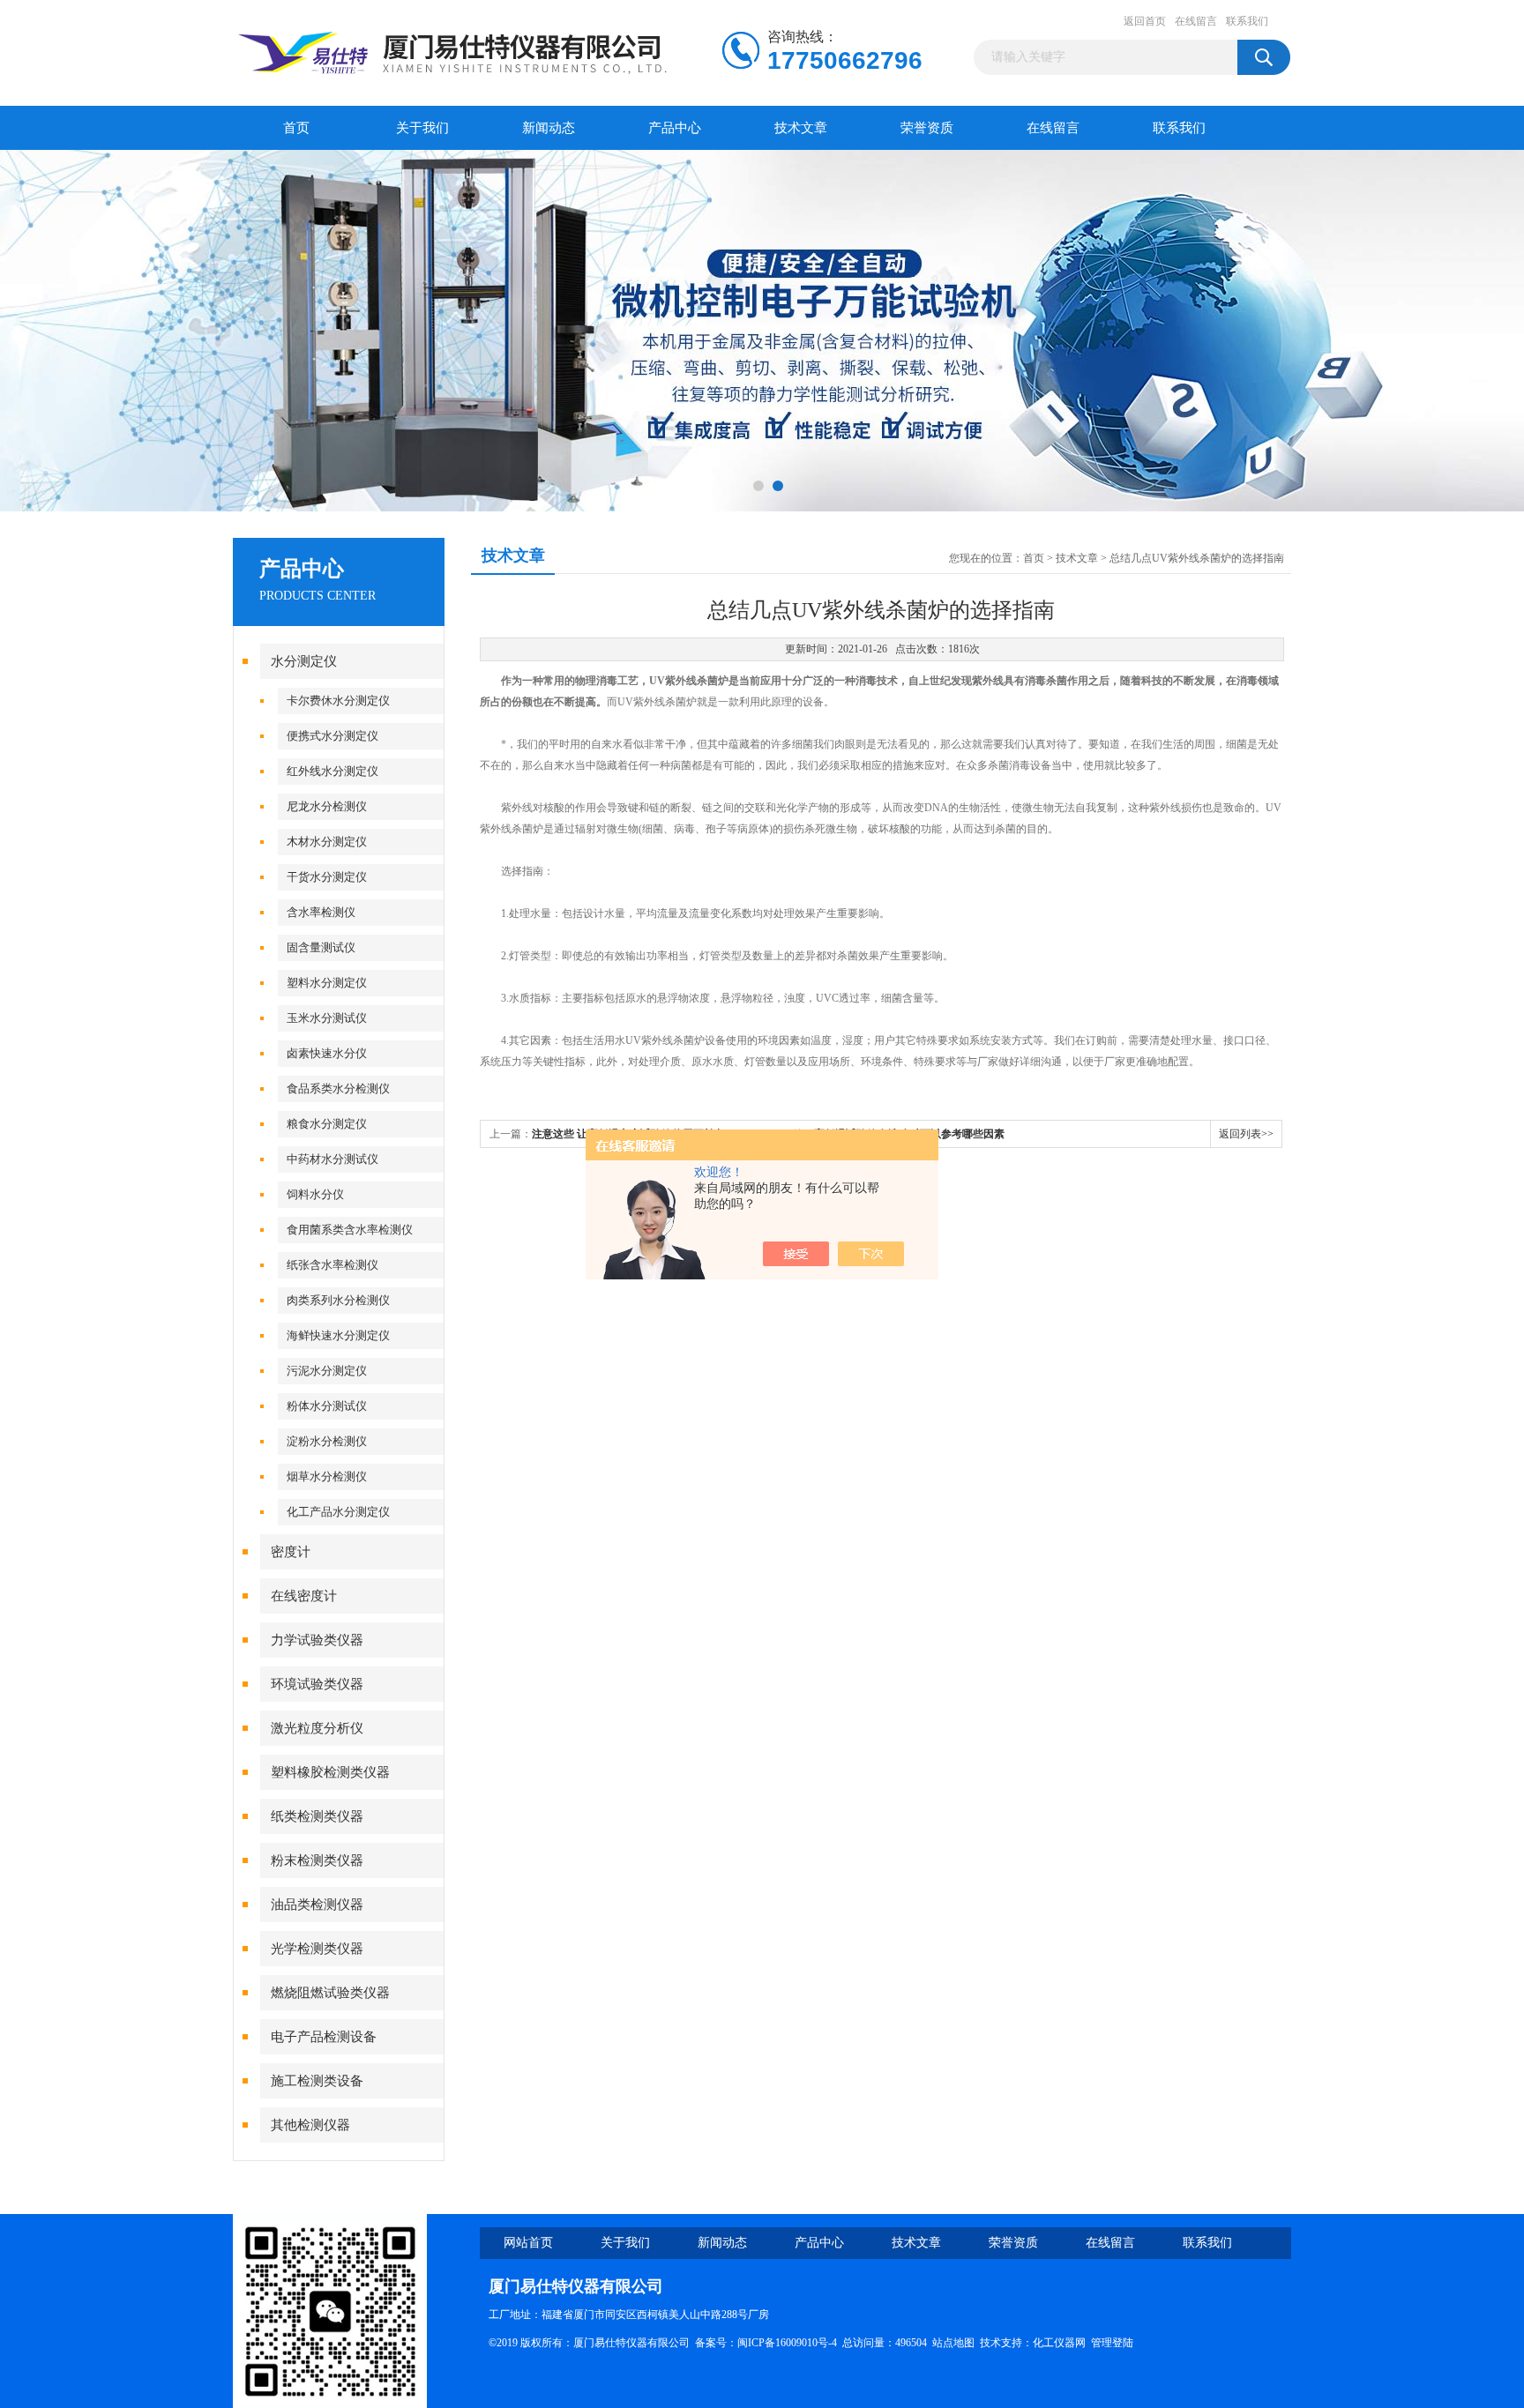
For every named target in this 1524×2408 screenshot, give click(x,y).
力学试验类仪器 (317, 1640)
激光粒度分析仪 (317, 1728)
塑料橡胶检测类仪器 (330, 1772)
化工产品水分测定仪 (338, 1512)
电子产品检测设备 (324, 2037)
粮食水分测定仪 (327, 1124)
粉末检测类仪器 (317, 1860)
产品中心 (675, 128)
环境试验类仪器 (317, 1684)
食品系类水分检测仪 (338, 1088)
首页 (296, 128)
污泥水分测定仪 (327, 1371)
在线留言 (1196, 21)
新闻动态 (549, 128)
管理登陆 (1112, 2343)
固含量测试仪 (321, 947)
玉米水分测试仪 (327, 1018)
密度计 (291, 1552)
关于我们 (422, 128)
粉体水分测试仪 (327, 1406)
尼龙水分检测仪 (327, 806)
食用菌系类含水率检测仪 (350, 1230)
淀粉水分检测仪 (327, 1441)
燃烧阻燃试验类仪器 (330, 1993)
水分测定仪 (304, 661)
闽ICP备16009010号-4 (787, 2343)
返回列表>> (1246, 1134)
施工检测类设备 (317, 2081)
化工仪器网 (1059, 2343)
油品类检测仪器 (317, 1905)
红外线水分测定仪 (332, 771)
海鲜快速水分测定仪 (338, 1335)
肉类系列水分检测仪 (338, 1300)
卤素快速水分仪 (327, 1053)
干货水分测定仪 (327, 877)
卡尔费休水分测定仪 (338, 701)
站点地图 (953, 2343)
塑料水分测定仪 (327, 983)
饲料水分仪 (315, 1194)
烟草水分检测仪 (327, 1476)
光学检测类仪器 (317, 1949)
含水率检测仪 (321, 912)
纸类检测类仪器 (317, 1816)
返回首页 (1145, 21)
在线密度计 (304, 1596)
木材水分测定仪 (327, 842)
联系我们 (1247, 21)
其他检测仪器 (310, 2125)
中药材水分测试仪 (332, 1159)
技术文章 (801, 128)
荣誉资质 (927, 128)
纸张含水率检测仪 (332, 1265)
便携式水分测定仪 (332, 736)
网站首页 (528, 2243)
